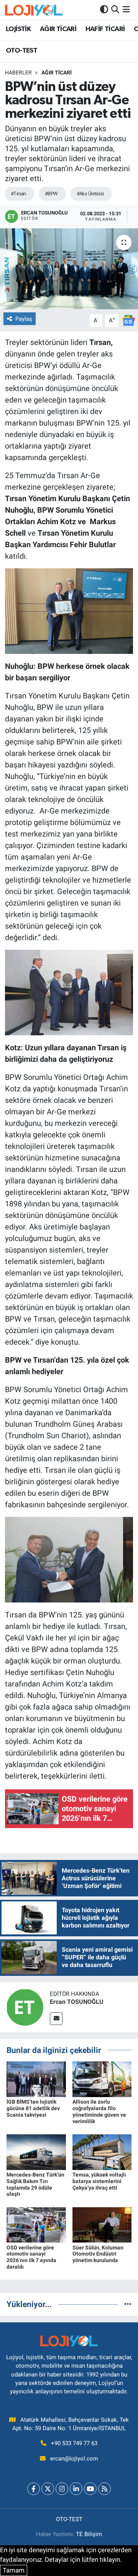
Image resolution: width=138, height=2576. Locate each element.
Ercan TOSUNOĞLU (77, 2002)
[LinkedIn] (76, 2489)
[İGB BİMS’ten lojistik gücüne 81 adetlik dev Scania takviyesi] (36, 2079)
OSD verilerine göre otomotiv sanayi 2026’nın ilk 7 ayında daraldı (31, 2257)
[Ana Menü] (126, 10)
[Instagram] (62, 2489)
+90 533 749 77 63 (74, 2443)
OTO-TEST (21, 51)
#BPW (51, 194)
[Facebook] (34, 2489)
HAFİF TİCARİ (105, 29)
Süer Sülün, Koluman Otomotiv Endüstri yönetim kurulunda (98, 2254)
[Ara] (115, 10)
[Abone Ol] (128, 320)
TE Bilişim (89, 2534)
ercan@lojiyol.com (74, 2459)
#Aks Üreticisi (90, 194)
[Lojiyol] (34, 10)
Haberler (18, 73)
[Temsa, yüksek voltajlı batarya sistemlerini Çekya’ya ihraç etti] (102, 2152)
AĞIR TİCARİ (58, 29)
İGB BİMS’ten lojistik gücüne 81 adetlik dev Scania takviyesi (33, 2108)
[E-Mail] (56, 2019)
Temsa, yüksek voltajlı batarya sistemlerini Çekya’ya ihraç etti (99, 2181)
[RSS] (104, 2489)
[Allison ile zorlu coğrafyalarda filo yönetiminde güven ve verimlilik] (102, 2079)
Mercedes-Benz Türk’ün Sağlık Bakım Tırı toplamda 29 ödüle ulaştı (35, 2184)
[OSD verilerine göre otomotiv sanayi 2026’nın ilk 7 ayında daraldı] (36, 2225)
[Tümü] (128, 2304)
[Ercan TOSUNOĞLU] (25, 2007)
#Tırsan (18, 194)
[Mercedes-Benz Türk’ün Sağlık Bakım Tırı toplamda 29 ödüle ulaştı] (36, 2152)
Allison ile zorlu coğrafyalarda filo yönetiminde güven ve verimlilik (99, 2111)
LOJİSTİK (18, 29)
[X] (48, 2489)
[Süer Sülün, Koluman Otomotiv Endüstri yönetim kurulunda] (102, 2225)
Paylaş (24, 319)
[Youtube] (90, 2489)
